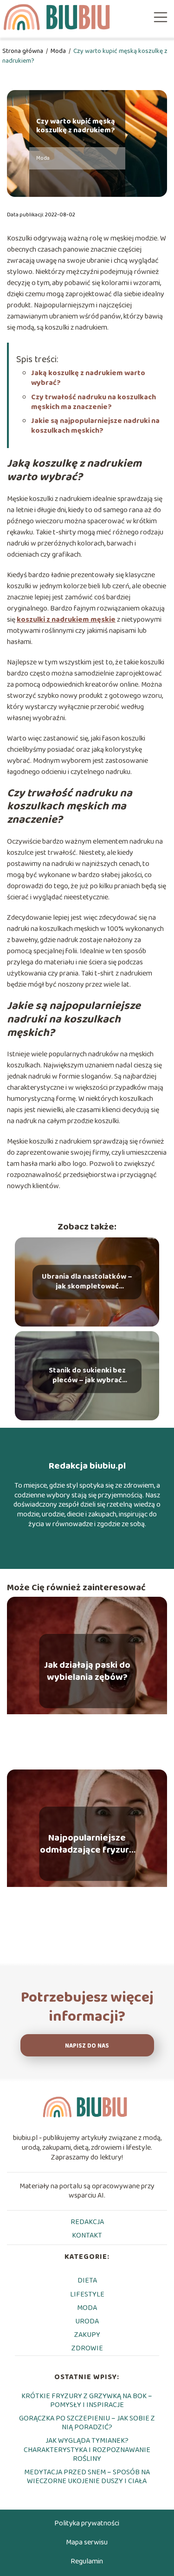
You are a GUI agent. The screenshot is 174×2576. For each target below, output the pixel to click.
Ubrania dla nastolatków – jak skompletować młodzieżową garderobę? (87, 1282)
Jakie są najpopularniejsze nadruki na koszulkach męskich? (95, 426)
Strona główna (23, 51)
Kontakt (87, 2235)
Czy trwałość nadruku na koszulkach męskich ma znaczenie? (93, 402)
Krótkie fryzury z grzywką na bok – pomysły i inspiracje (87, 2400)
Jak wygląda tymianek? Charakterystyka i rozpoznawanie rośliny (87, 2449)
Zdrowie (87, 2348)
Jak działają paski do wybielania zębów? (87, 1671)
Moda (59, 51)
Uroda (87, 2321)
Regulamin (87, 2561)
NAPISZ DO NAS (87, 2046)
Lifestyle (87, 2294)
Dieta (87, 2280)
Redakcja (87, 2222)
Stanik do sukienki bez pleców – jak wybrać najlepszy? (87, 1376)
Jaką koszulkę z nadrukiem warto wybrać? (88, 378)
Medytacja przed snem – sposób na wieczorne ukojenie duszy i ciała (87, 2477)
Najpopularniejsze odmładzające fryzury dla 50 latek (87, 1844)
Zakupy (87, 2335)
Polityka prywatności (87, 2523)
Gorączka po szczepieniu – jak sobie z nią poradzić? (87, 2423)
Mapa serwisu (87, 2542)
